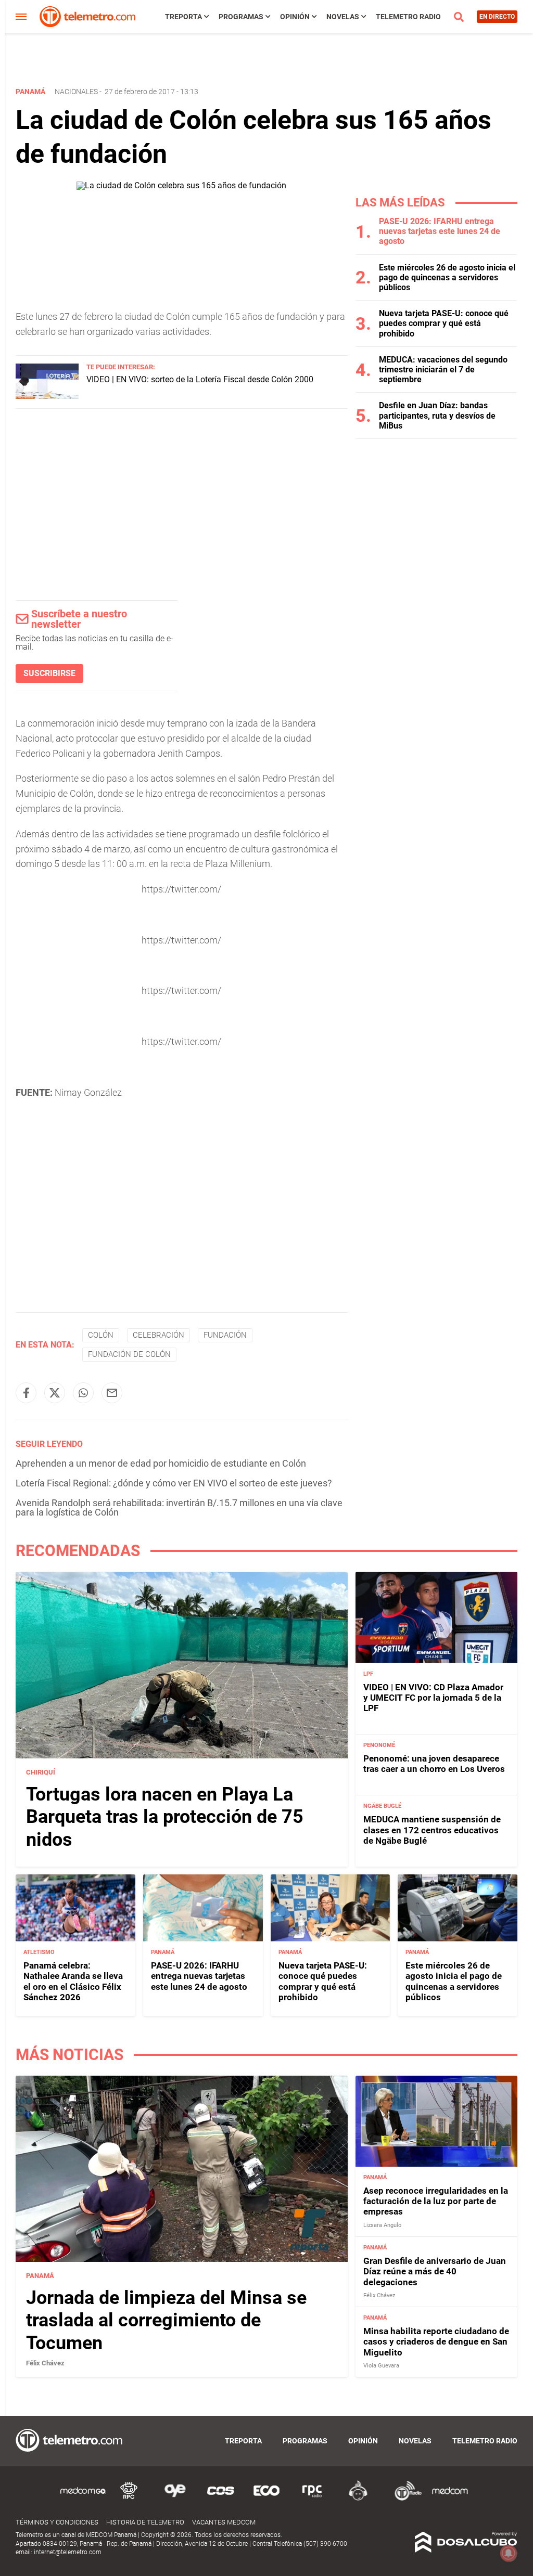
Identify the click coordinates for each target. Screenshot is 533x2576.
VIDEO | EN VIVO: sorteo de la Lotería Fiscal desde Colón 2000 (200, 379)
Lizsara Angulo (382, 2225)
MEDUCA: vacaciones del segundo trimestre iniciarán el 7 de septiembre (443, 370)
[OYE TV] (175, 2499)
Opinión (295, 17)
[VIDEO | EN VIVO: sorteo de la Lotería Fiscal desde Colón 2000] (47, 396)
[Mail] (112, 1393)
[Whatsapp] (83, 1393)
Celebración (158, 1335)
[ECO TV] (266, 2499)
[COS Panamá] (221, 2499)
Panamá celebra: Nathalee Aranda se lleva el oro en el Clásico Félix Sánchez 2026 (73, 1981)
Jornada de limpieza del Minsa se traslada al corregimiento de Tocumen (166, 2320)
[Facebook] (26, 1393)
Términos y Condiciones (57, 2522)
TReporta (183, 17)
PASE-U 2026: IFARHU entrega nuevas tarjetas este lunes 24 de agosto (440, 231)
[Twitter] (55, 1393)
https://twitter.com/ (181, 889)
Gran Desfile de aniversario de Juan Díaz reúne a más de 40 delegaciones (435, 2271)
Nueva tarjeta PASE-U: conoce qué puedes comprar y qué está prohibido (444, 323)
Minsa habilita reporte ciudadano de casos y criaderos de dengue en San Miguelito (436, 2342)
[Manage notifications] (509, 2553)
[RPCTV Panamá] (129, 2499)
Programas (241, 17)
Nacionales (76, 92)
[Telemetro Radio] (404, 2499)
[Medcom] (450, 2499)
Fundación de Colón (129, 1354)
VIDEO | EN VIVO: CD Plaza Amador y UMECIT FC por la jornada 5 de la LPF (433, 1698)
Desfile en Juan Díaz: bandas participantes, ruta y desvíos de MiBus (437, 415)
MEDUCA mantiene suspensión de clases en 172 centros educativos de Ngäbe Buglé (432, 1830)
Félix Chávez (45, 2363)
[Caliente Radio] (358, 2499)
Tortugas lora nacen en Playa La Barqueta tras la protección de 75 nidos (165, 1817)
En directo (497, 17)
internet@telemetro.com (68, 2552)
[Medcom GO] (83, 2499)
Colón (101, 1335)
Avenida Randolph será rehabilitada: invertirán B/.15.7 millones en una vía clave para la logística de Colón (179, 1507)
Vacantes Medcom (224, 2522)
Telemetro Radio (408, 17)
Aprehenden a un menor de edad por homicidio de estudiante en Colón (161, 1463)
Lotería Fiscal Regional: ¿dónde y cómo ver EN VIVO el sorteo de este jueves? (174, 1483)
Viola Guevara (381, 2366)
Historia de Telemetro (145, 2522)
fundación (225, 1335)
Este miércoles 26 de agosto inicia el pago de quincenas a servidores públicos (447, 277)
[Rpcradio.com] (312, 2499)
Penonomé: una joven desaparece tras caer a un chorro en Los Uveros (434, 1764)
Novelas (343, 17)
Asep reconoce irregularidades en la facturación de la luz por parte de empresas (436, 2201)
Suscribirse (49, 673)
